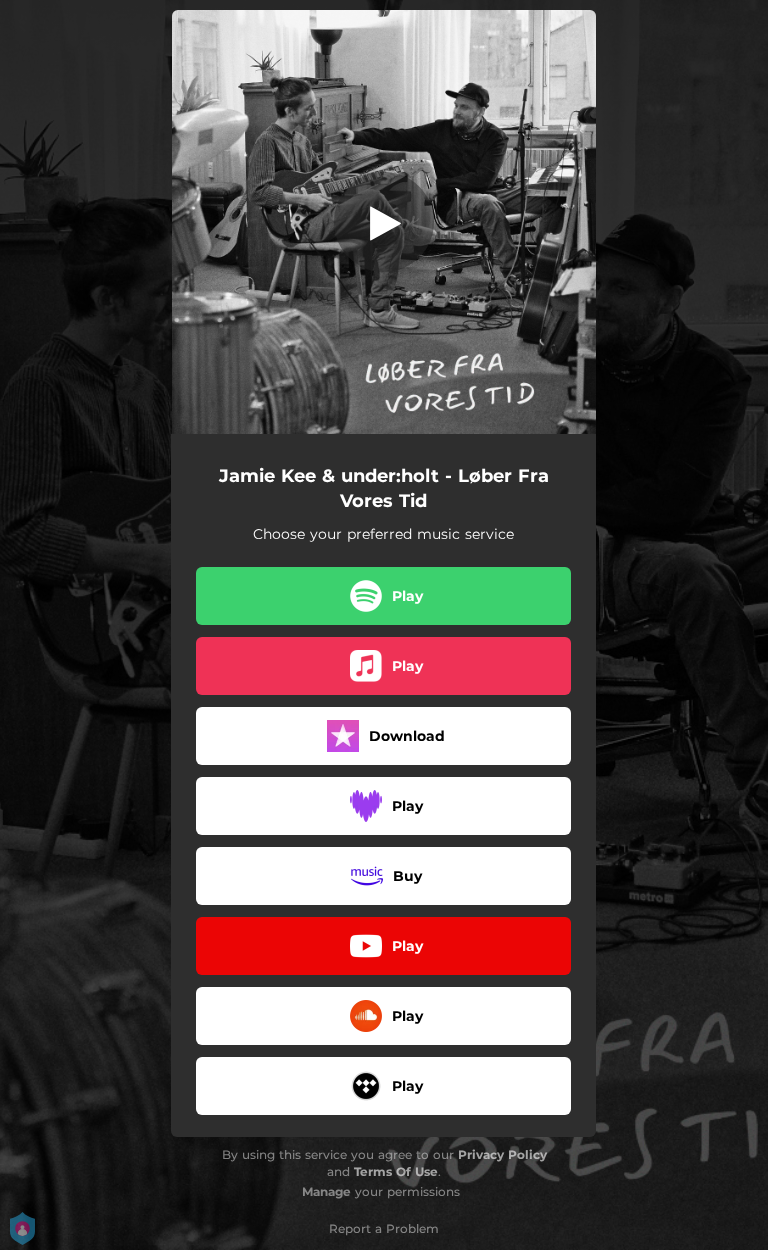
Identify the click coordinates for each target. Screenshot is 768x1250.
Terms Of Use (396, 1171)
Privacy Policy (502, 1154)
